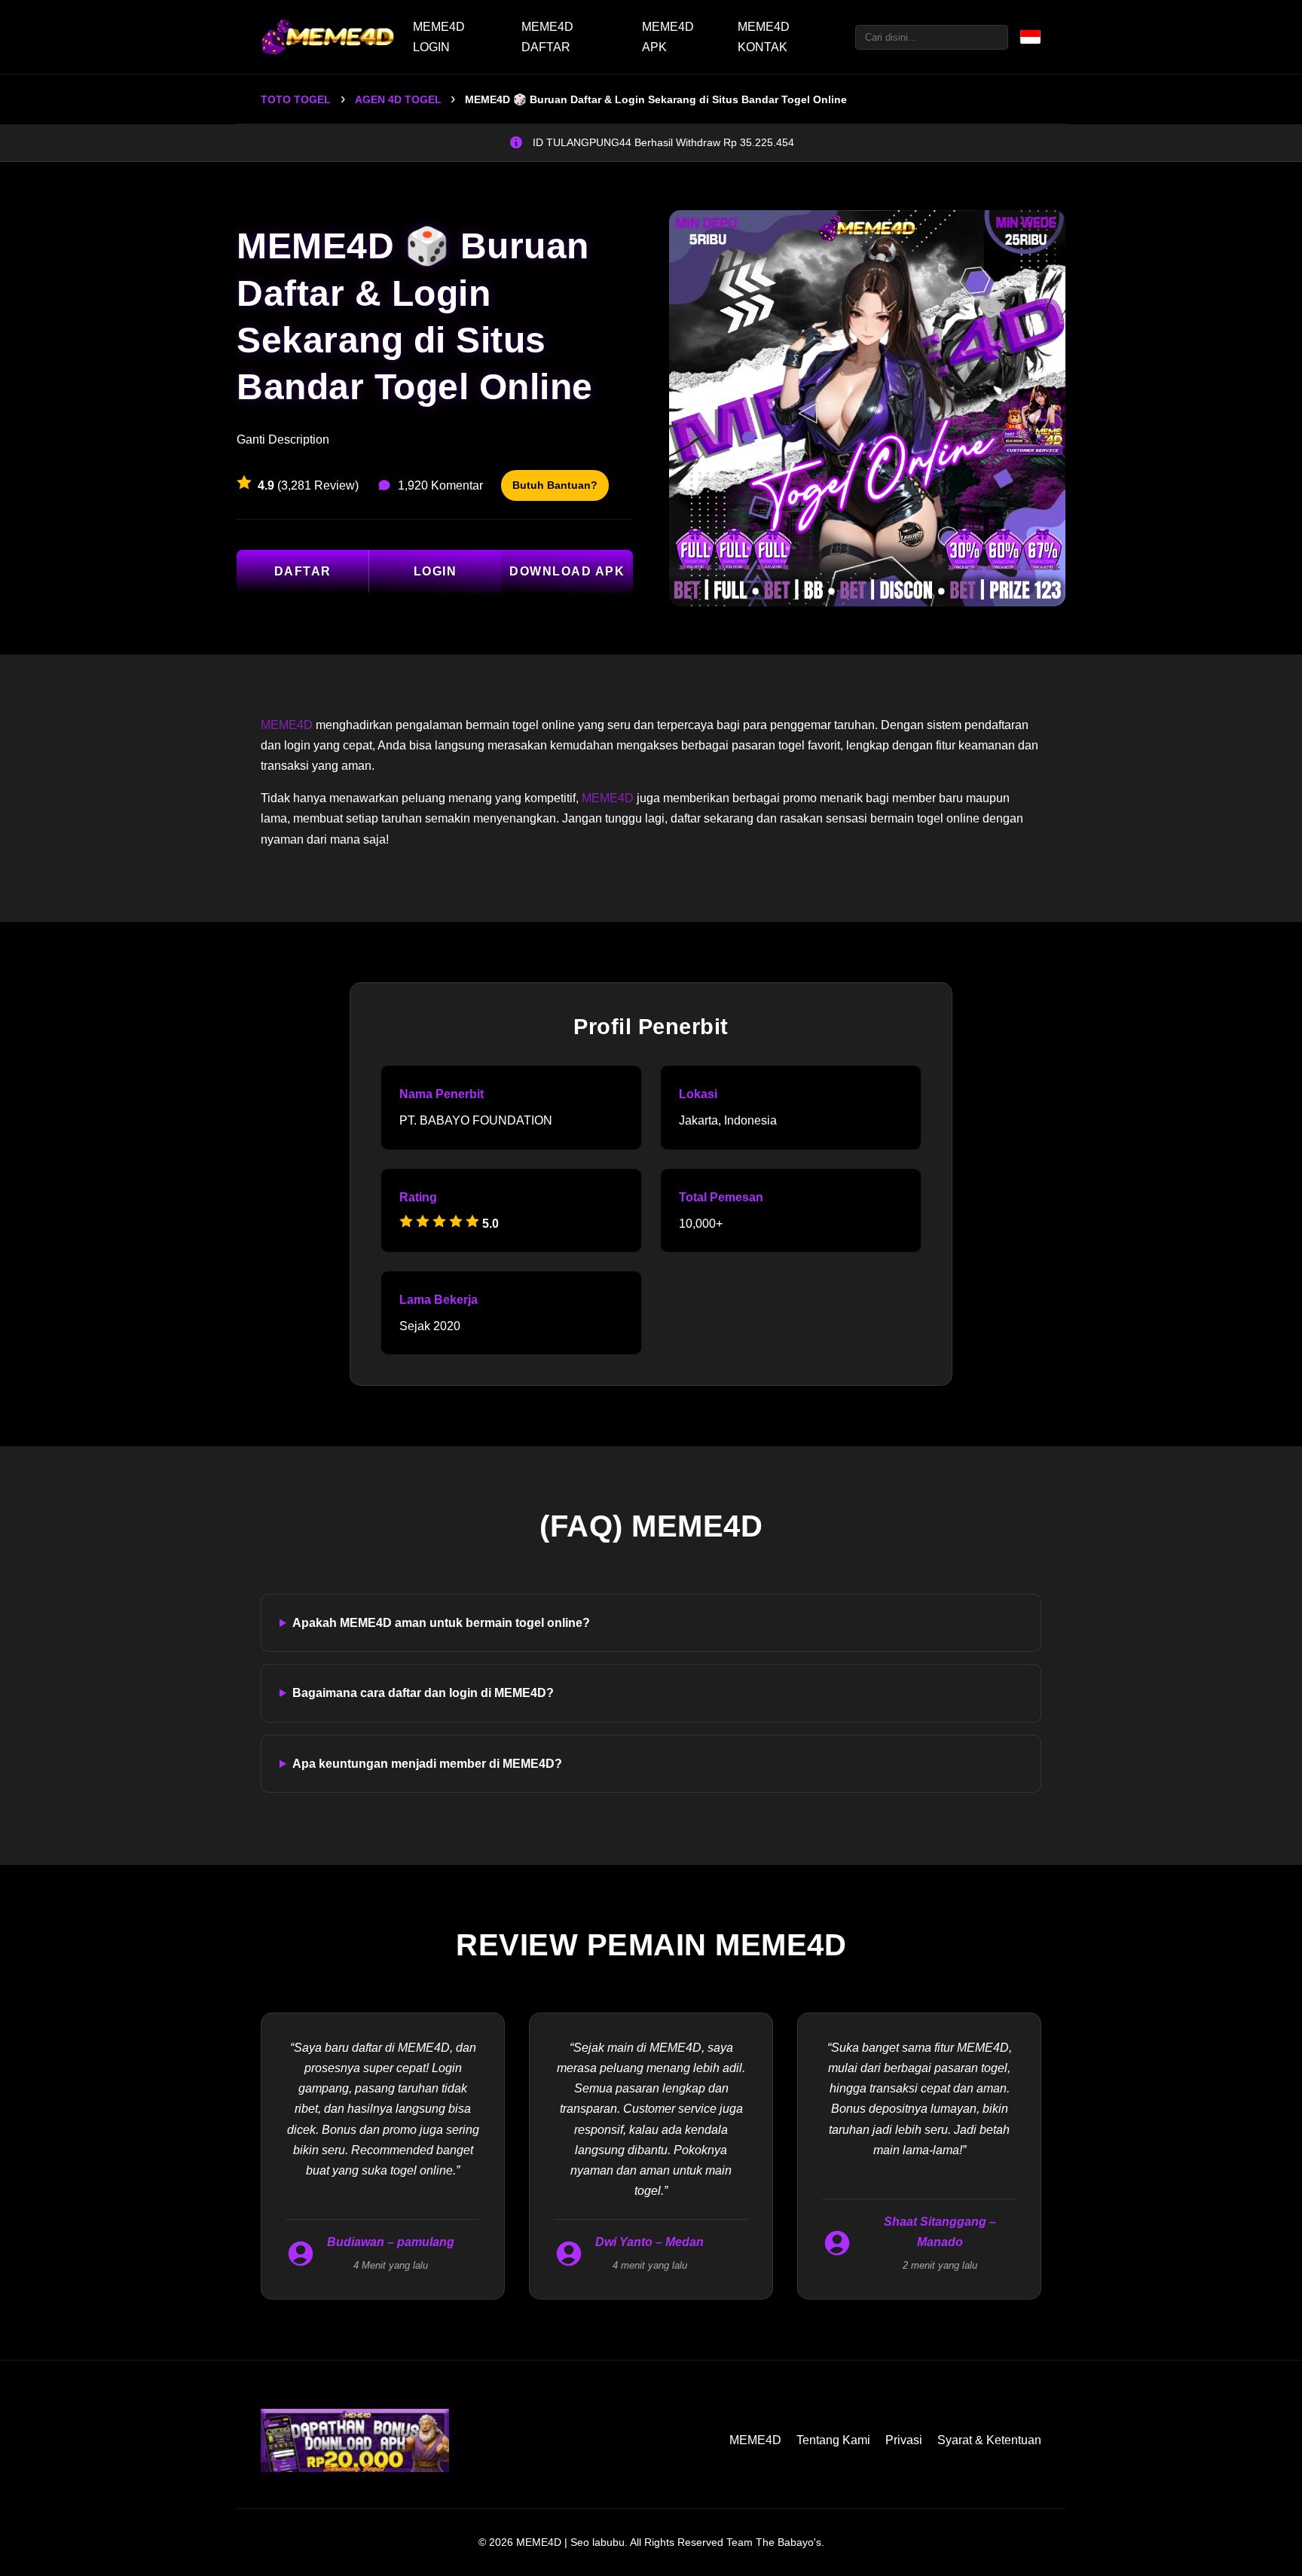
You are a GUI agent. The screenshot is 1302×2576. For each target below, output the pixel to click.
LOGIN (436, 571)
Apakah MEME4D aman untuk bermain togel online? (441, 1623)
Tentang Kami (833, 2440)
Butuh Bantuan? (555, 485)
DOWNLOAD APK (567, 571)
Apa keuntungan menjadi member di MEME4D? (427, 1764)
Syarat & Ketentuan (989, 2440)
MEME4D (287, 725)
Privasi (904, 2440)
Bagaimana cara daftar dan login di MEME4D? (423, 1693)
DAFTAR (303, 571)
